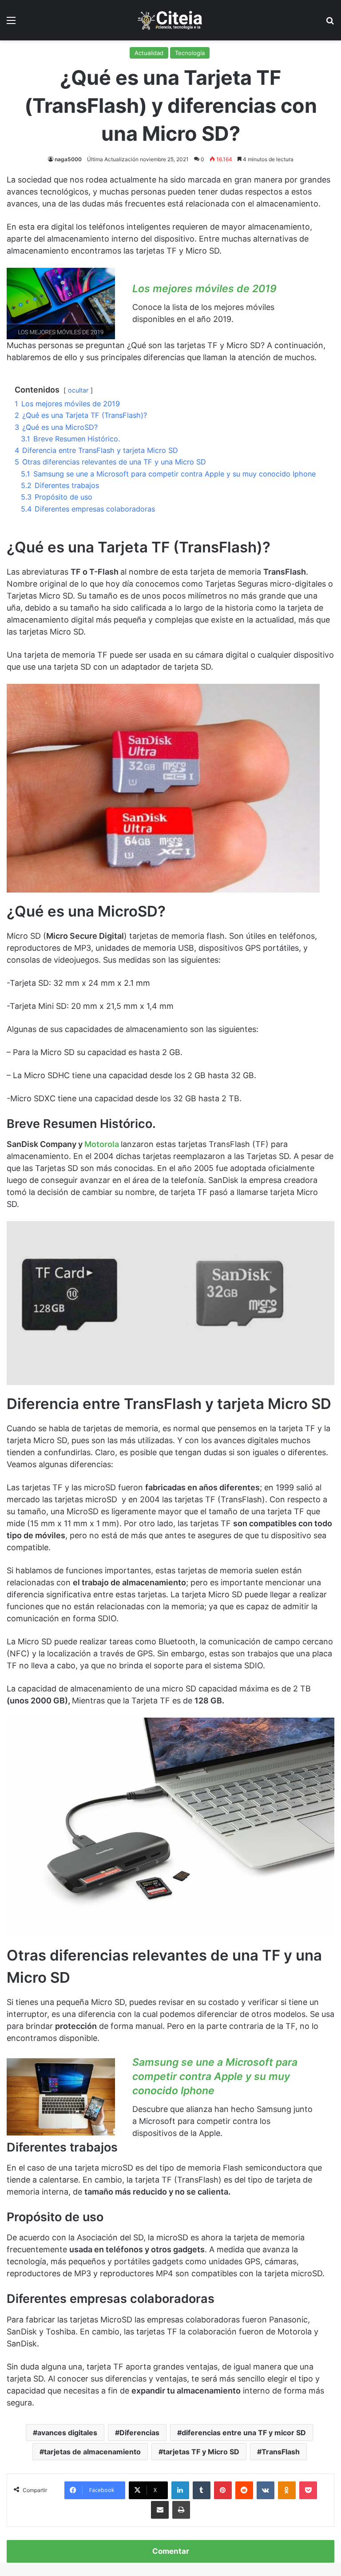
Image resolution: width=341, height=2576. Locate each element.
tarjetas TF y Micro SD (201, 2452)
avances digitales (67, 2433)
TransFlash (281, 2452)
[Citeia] (170, 20)
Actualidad (149, 53)
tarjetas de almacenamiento (92, 2452)
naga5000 (68, 159)
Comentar (171, 2551)
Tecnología (190, 53)
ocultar (78, 390)
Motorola (102, 1144)
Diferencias (139, 2433)
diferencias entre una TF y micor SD (244, 2433)
